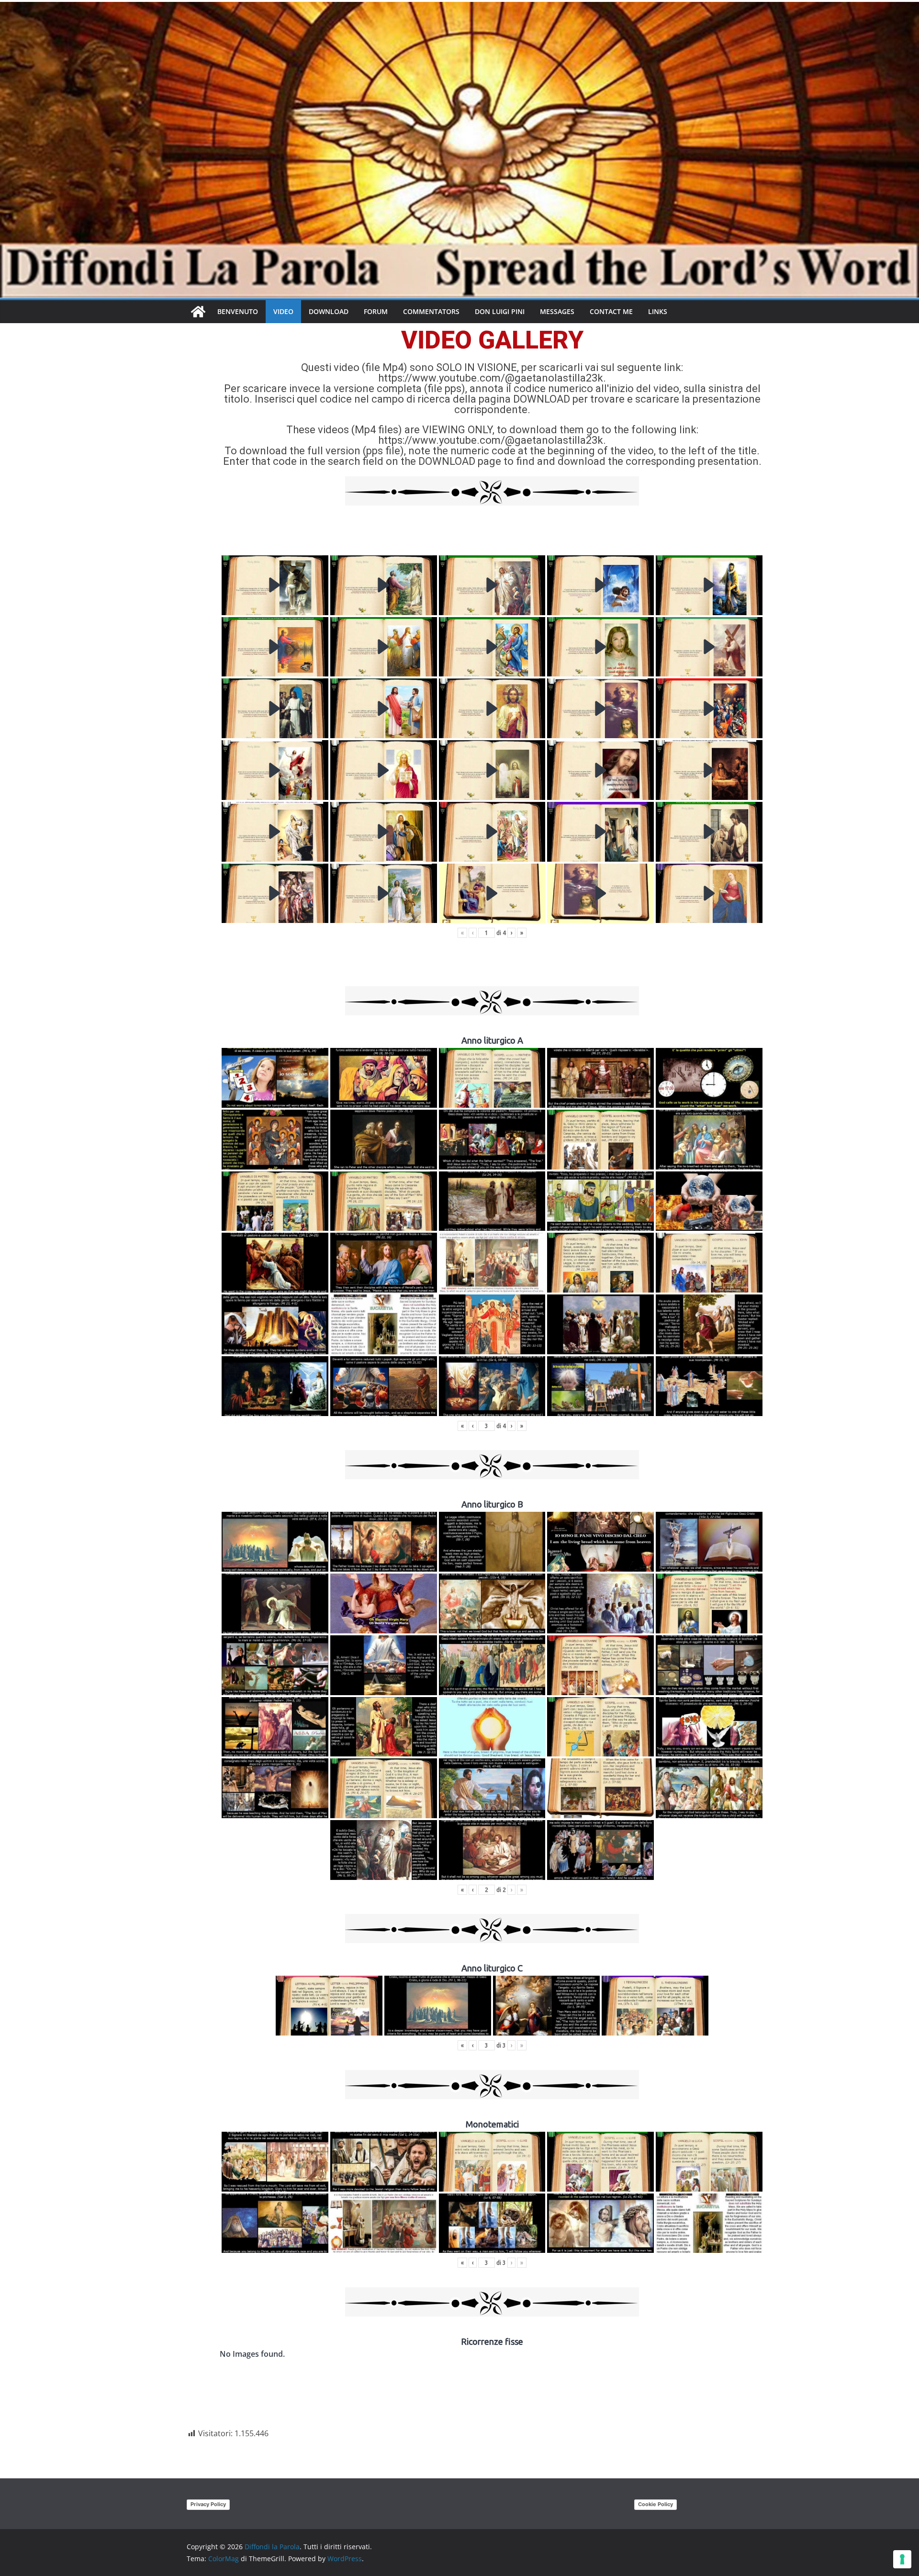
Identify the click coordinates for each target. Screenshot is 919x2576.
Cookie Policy (656, 2504)
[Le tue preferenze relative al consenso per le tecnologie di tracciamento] (902, 2559)
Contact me (611, 311)
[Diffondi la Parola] (198, 312)
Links (658, 311)
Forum (376, 311)
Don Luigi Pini (500, 311)
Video (283, 311)
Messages (557, 311)
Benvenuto (238, 311)
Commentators (431, 311)
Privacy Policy (208, 2504)
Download (329, 311)
